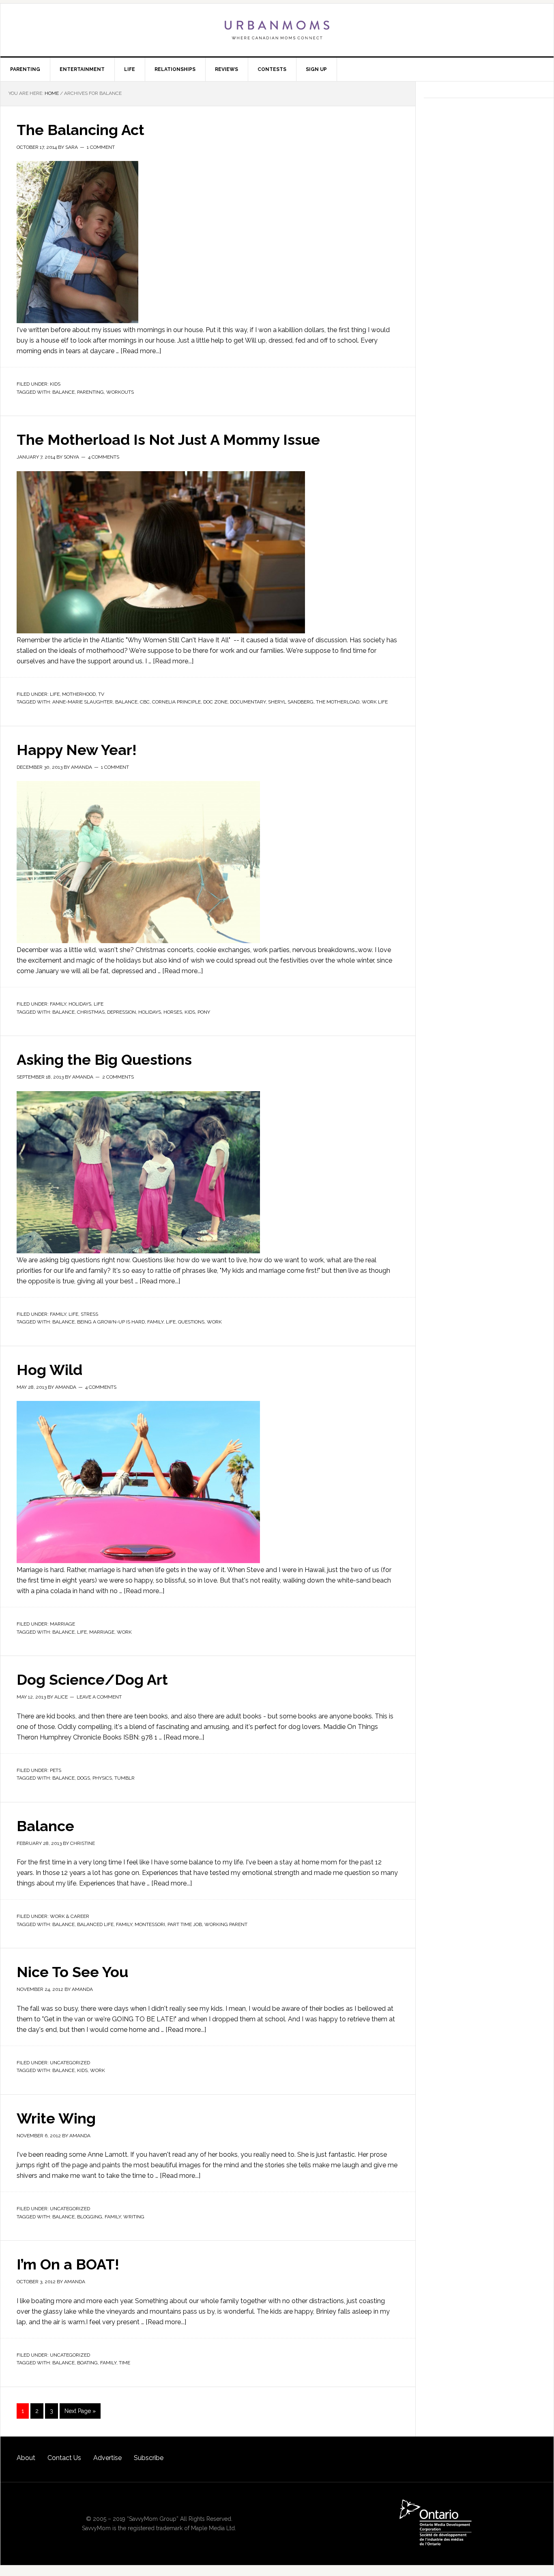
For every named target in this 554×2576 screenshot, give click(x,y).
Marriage (62, 1624)
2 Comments (118, 1077)
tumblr (125, 1778)
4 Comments (104, 457)
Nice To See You (72, 1972)
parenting (90, 392)
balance (63, 392)
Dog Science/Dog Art (92, 1679)
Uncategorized (70, 2063)
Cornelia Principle (176, 702)
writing (134, 2217)
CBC (145, 702)
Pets (56, 1770)
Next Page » (80, 2411)
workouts (120, 392)
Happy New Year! (77, 750)
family (155, 1322)
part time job (185, 1924)
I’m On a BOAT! (68, 2264)
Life (55, 694)
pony (204, 1012)
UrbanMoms (277, 30)
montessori (150, 1924)
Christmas (91, 1012)
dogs (84, 1778)
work (214, 1322)
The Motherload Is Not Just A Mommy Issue (168, 440)
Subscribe (149, 2458)
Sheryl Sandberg (291, 702)
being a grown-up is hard (111, 1322)
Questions (191, 1322)
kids (190, 1012)
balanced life (95, 1924)
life (171, 1322)
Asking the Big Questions (104, 1060)
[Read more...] (141, 351)
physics (102, 1778)
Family (58, 1004)
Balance (45, 1826)
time (125, 2363)
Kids (55, 384)
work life (375, 702)
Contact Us (64, 2458)
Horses (173, 1012)
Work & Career (70, 1916)
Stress (89, 1314)
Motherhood (79, 694)
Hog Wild (49, 1370)
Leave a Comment (99, 1697)
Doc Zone (215, 702)
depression (121, 1012)
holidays (150, 1012)
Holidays (80, 1004)
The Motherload (338, 702)
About (26, 2458)
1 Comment (101, 147)
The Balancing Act (81, 130)
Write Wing (56, 2118)
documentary (248, 702)
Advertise (107, 2458)
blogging (90, 2217)
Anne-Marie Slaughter (83, 702)
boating (87, 2363)
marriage (102, 1632)
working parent (226, 1924)
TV (101, 694)
